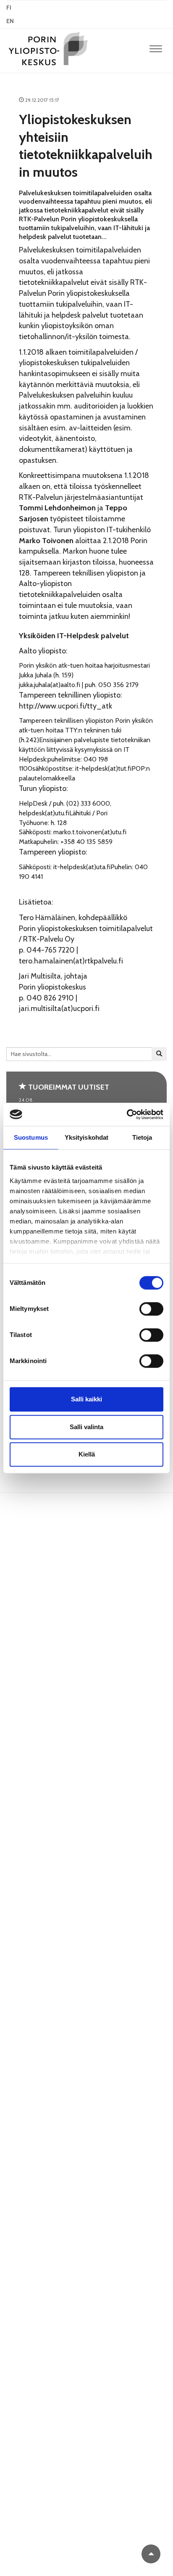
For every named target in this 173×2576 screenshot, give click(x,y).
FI (9, 8)
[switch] (151, 1309)
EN (10, 21)
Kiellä (87, 1454)
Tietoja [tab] (142, 1137)
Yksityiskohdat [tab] (86, 1137)
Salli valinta (86, 1427)
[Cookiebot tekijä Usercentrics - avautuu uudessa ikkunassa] (127, 1114)
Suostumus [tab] (31, 1137)
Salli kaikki (86, 1399)
